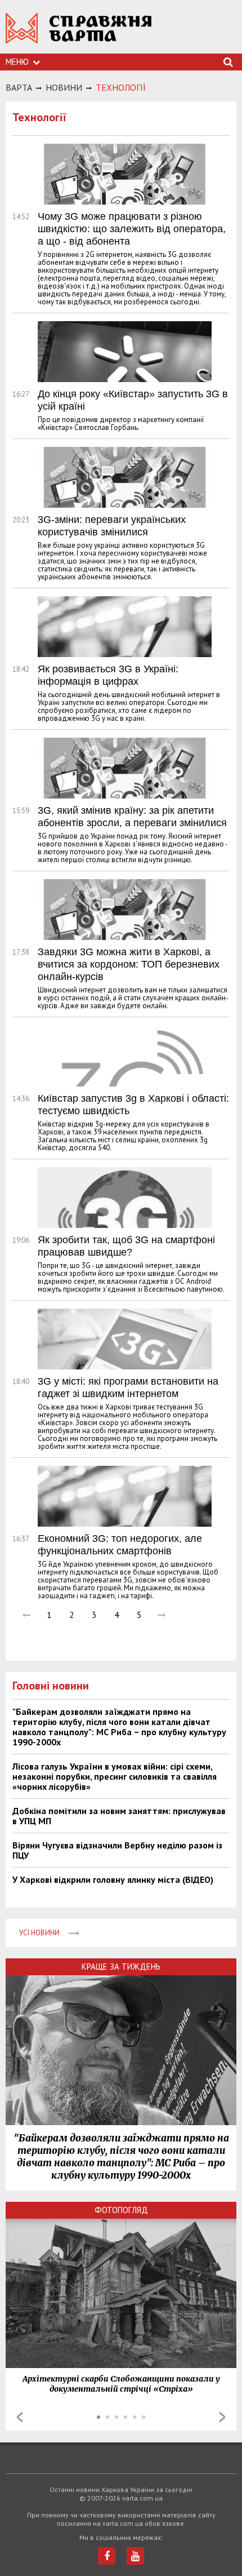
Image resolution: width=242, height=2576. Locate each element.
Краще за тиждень (121, 1967)
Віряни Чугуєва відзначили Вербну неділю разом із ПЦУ (117, 1850)
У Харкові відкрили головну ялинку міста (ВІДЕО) (113, 1879)
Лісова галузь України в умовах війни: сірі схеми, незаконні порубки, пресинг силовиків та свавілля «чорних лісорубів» (115, 1776)
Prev (20, 2417)
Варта (19, 87)
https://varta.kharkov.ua (79, 34)
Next (222, 2417)
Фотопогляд (121, 2210)
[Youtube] (135, 2556)
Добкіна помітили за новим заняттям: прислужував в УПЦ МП (119, 1816)
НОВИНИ (64, 87)
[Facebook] (107, 2556)
